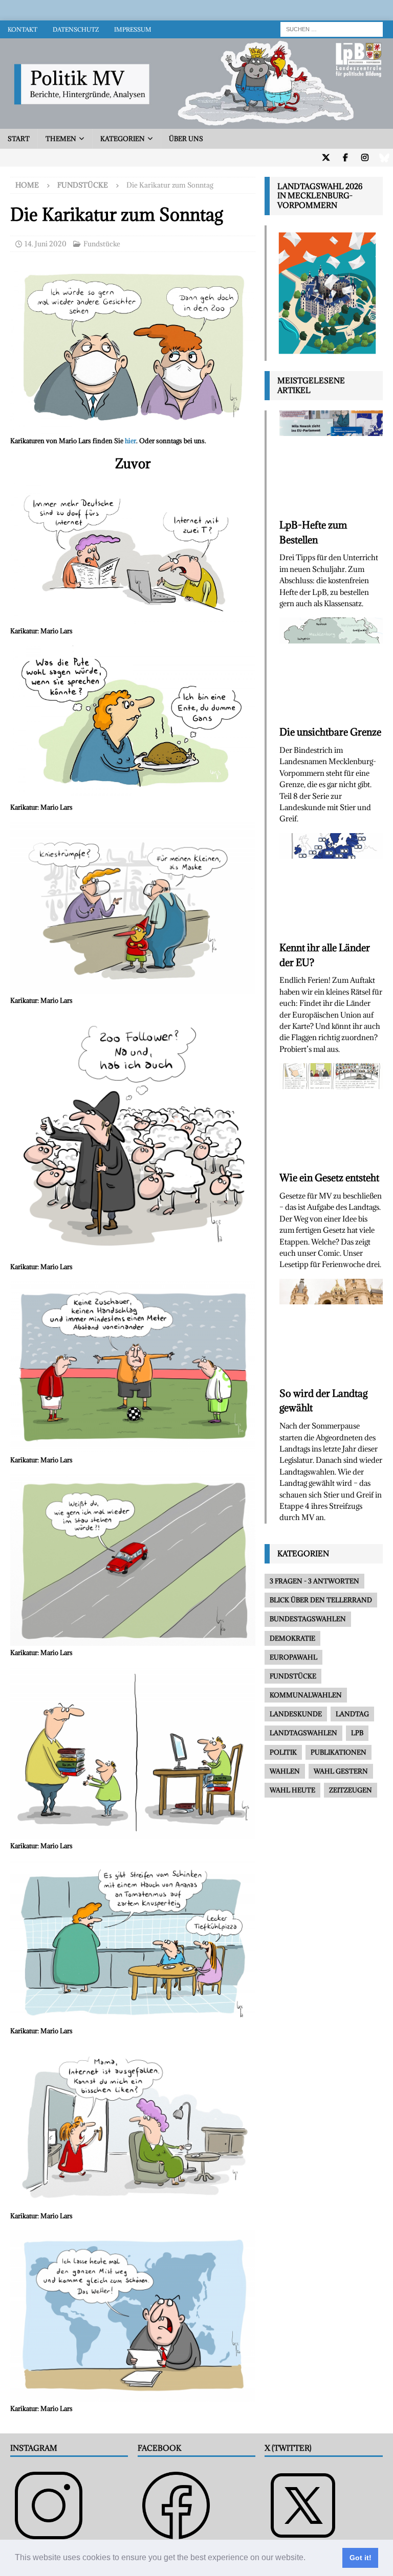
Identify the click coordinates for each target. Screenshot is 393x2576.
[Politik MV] (196, 123)
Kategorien (123, 139)
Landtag (352, 1714)
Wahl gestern (341, 1771)
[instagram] (365, 158)
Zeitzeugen (351, 1790)
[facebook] (345, 158)
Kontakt (23, 29)
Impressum (133, 29)
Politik (283, 1752)
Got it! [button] (361, 2558)
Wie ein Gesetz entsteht (329, 1178)
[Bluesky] (384, 158)
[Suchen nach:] (332, 28)
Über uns (186, 139)
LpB (357, 1733)
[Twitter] (326, 158)
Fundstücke (102, 244)
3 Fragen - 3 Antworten (314, 1581)
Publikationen (339, 1752)
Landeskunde (296, 1714)
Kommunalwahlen (306, 1695)
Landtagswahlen (303, 1733)
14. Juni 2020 (46, 244)
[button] (309, 2559)
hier (130, 441)
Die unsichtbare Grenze (330, 732)
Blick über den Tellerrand (321, 1600)
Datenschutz (76, 29)
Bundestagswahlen (308, 1619)
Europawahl (293, 1657)
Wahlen (285, 1771)
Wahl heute (292, 1790)
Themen (61, 139)
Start (19, 139)
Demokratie (292, 1638)
